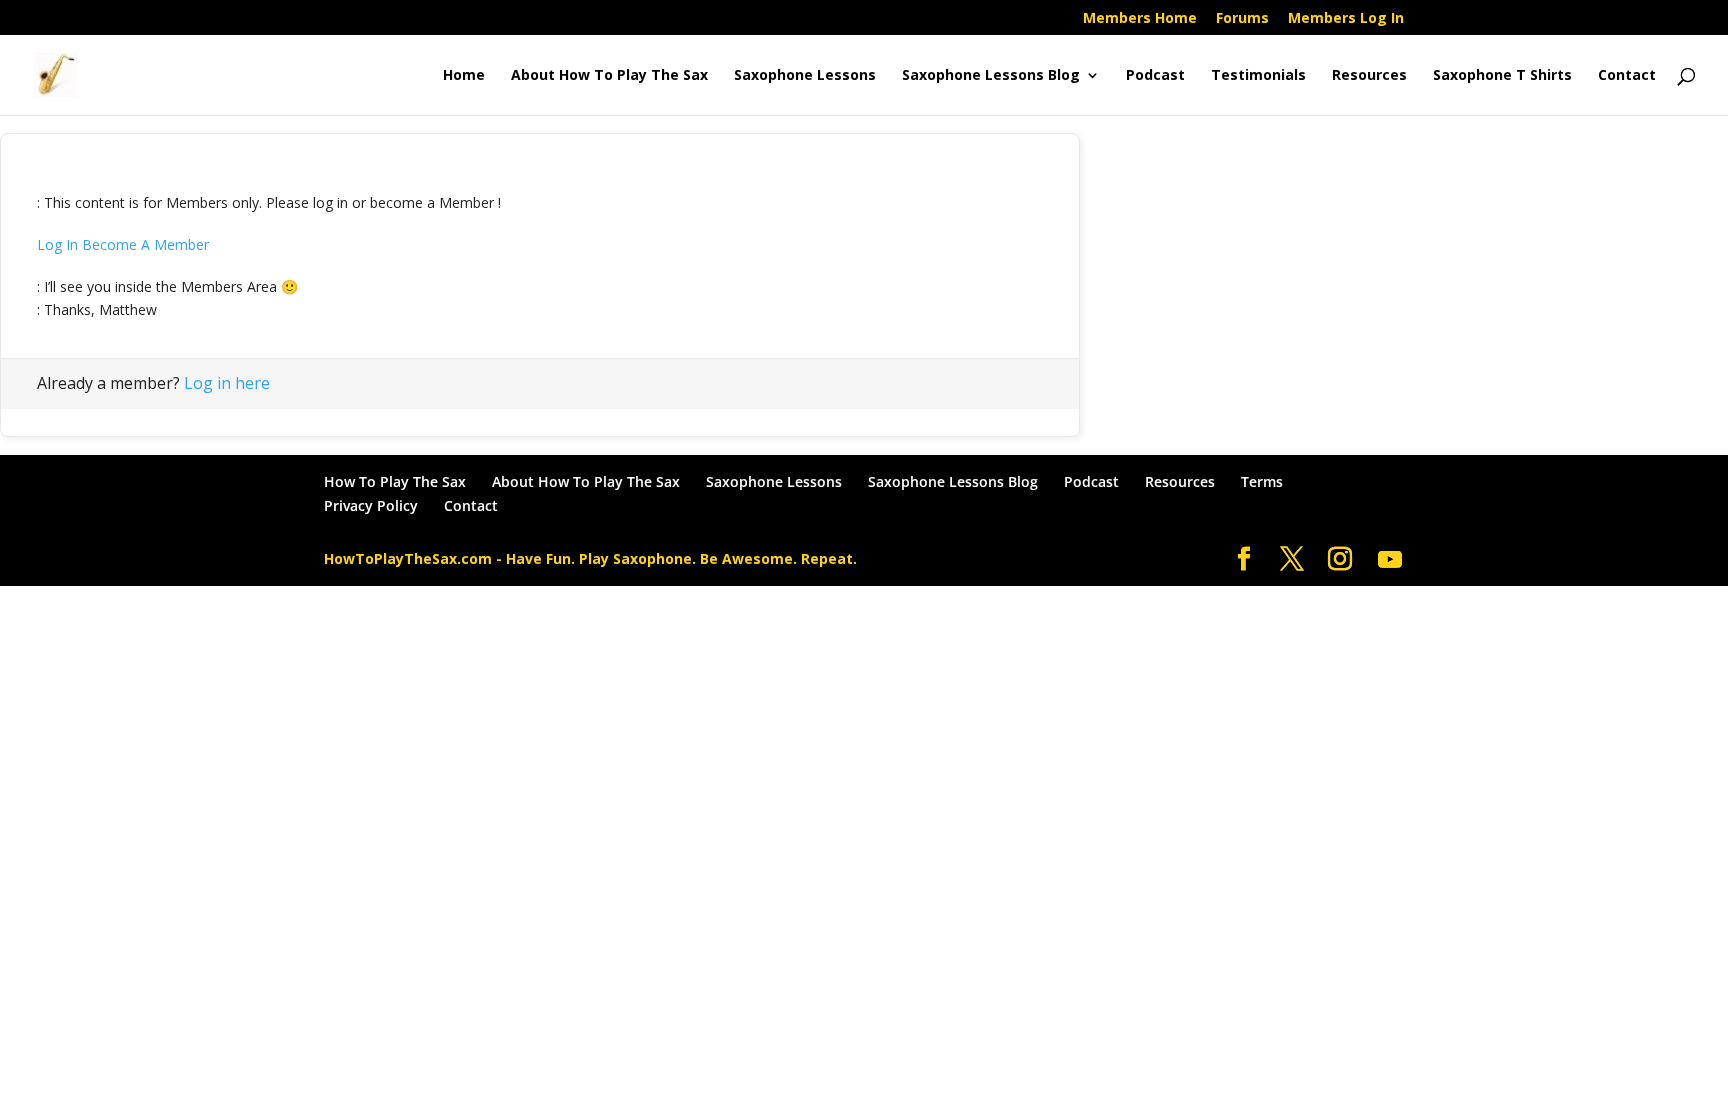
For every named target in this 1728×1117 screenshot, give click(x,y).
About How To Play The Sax (609, 76)
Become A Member (145, 244)
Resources (1369, 76)
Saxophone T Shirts (1502, 76)
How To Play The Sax (395, 481)
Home (464, 76)
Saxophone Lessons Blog (991, 76)
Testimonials (1258, 76)
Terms (1262, 481)
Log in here (227, 383)
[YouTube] (1390, 560)
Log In (57, 244)
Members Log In (1346, 19)
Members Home (1140, 19)
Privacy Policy (371, 505)
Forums (1242, 19)
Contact (1627, 76)
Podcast (1155, 76)
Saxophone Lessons (805, 76)
